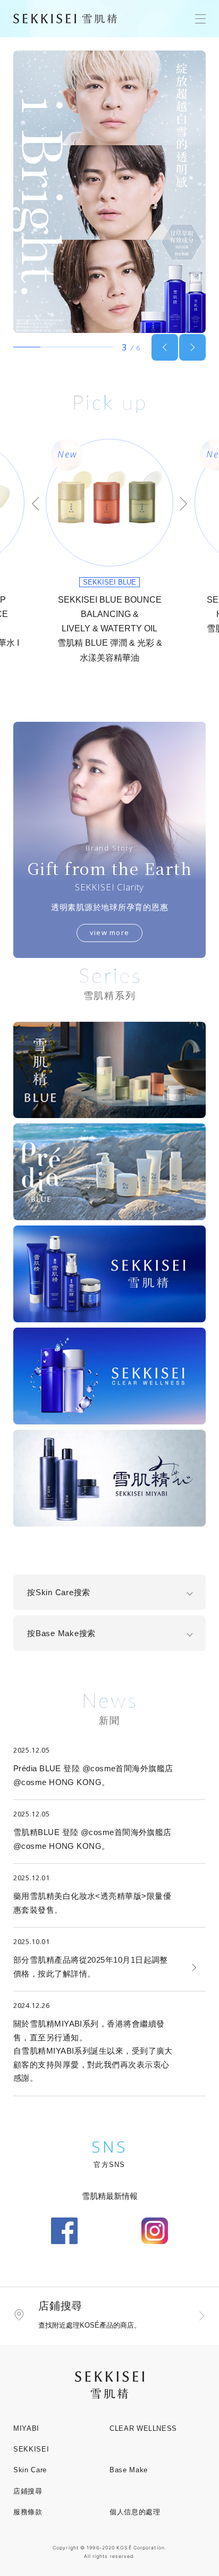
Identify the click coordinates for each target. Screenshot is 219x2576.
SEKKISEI (31, 2449)
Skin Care (30, 2470)
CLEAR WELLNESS (143, 2428)
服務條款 (28, 2512)
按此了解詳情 (62, 1974)
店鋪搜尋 (28, 2491)
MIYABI (26, 2428)
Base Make (129, 2470)
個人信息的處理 (135, 2512)
